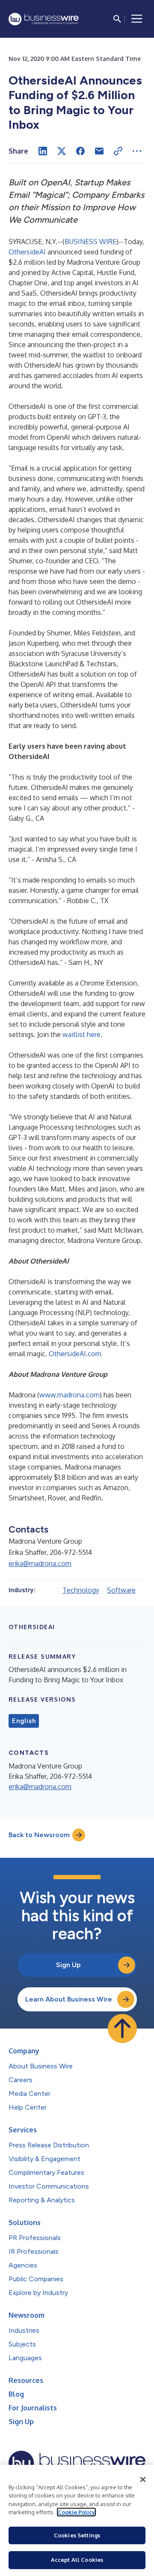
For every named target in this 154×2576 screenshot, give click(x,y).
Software (121, 1590)
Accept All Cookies (77, 2560)
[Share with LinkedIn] (43, 151)
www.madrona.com (70, 1395)
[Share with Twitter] (62, 151)
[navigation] (137, 19)
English (24, 1721)
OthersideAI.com (75, 1354)
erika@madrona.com (40, 1563)
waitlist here (81, 1034)
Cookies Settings (77, 2535)
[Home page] (44, 19)
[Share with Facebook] (80, 151)
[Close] (143, 2479)
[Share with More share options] (137, 151)
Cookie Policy (76, 2512)
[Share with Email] (99, 151)
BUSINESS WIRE (90, 242)
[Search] (117, 19)
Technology (81, 1590)
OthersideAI (27, 252)
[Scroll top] (122, 2029)
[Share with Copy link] (118, 151)
